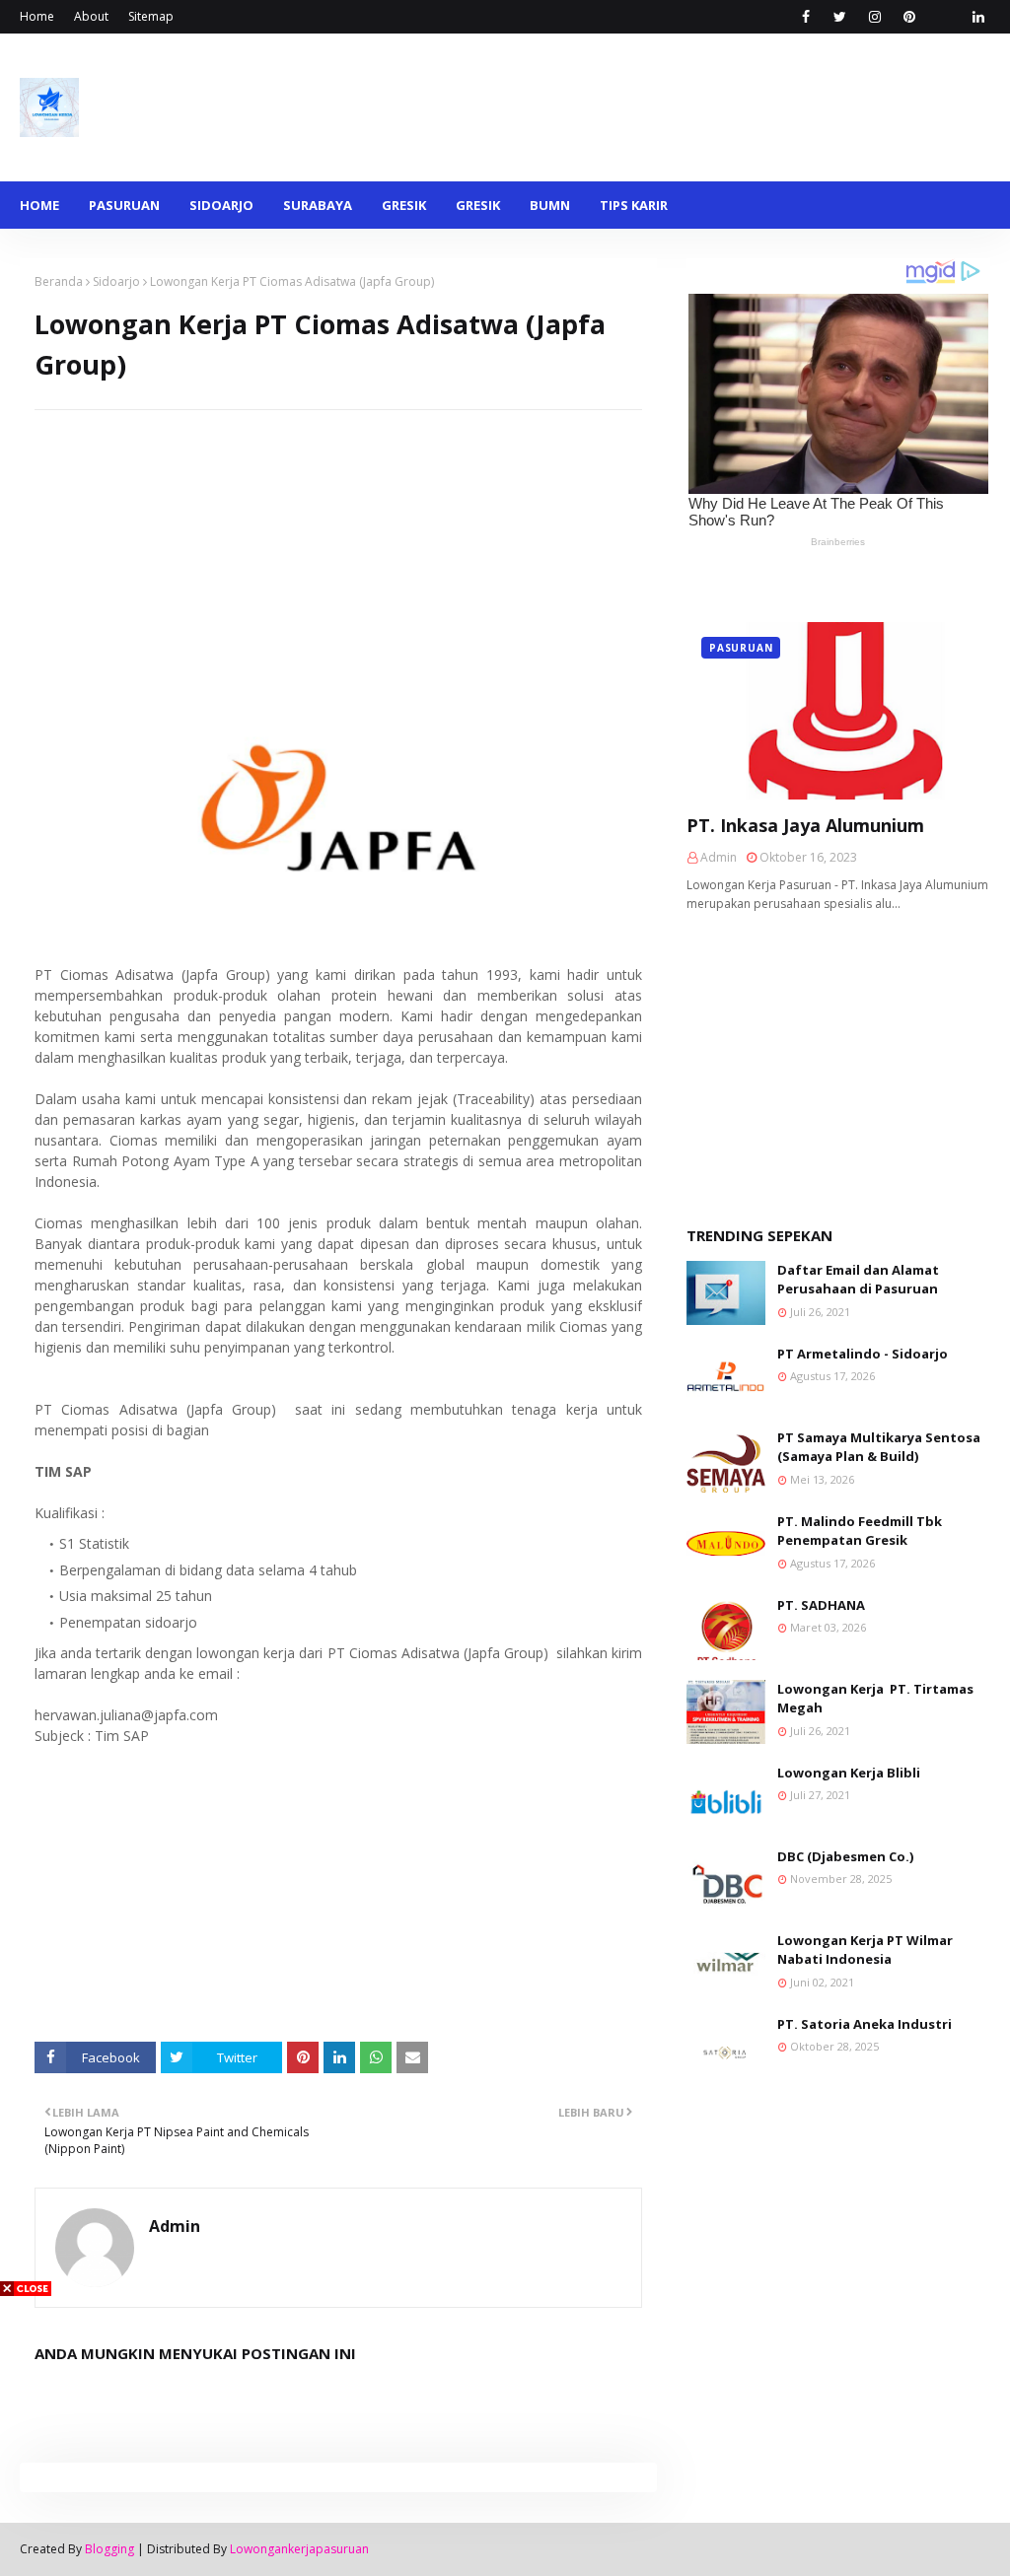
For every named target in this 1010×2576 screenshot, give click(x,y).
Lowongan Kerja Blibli (849, 1773)
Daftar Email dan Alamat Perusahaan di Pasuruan (858, 1280)
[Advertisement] (338, 548)
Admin (175, 2226)
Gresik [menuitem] (404, 205)
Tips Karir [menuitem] (634, 205)
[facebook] (805, 17)
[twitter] (840, 17)
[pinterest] (909, 17)
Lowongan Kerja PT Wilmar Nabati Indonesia (865, 1950)
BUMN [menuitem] (550, 205)
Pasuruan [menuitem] (124, 205)
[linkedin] (978, 17)
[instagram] (874, 17)
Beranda (59, 281)
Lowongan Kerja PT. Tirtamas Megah (875, 1699)
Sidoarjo (116, 281)
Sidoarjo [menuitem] (221, 205)
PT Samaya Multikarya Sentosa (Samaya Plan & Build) (879, 1447)
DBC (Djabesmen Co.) (845, 1856)
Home (37, 16)
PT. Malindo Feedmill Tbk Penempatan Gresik (860, 1531)
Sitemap (151, 16)
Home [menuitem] (39, 205)
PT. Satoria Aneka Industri (865, 2024)
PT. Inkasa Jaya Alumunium (805, 825)
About (91, 16)
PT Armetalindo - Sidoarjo (863, 1354)
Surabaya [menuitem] (318, 205)
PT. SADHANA (821, 1605)
